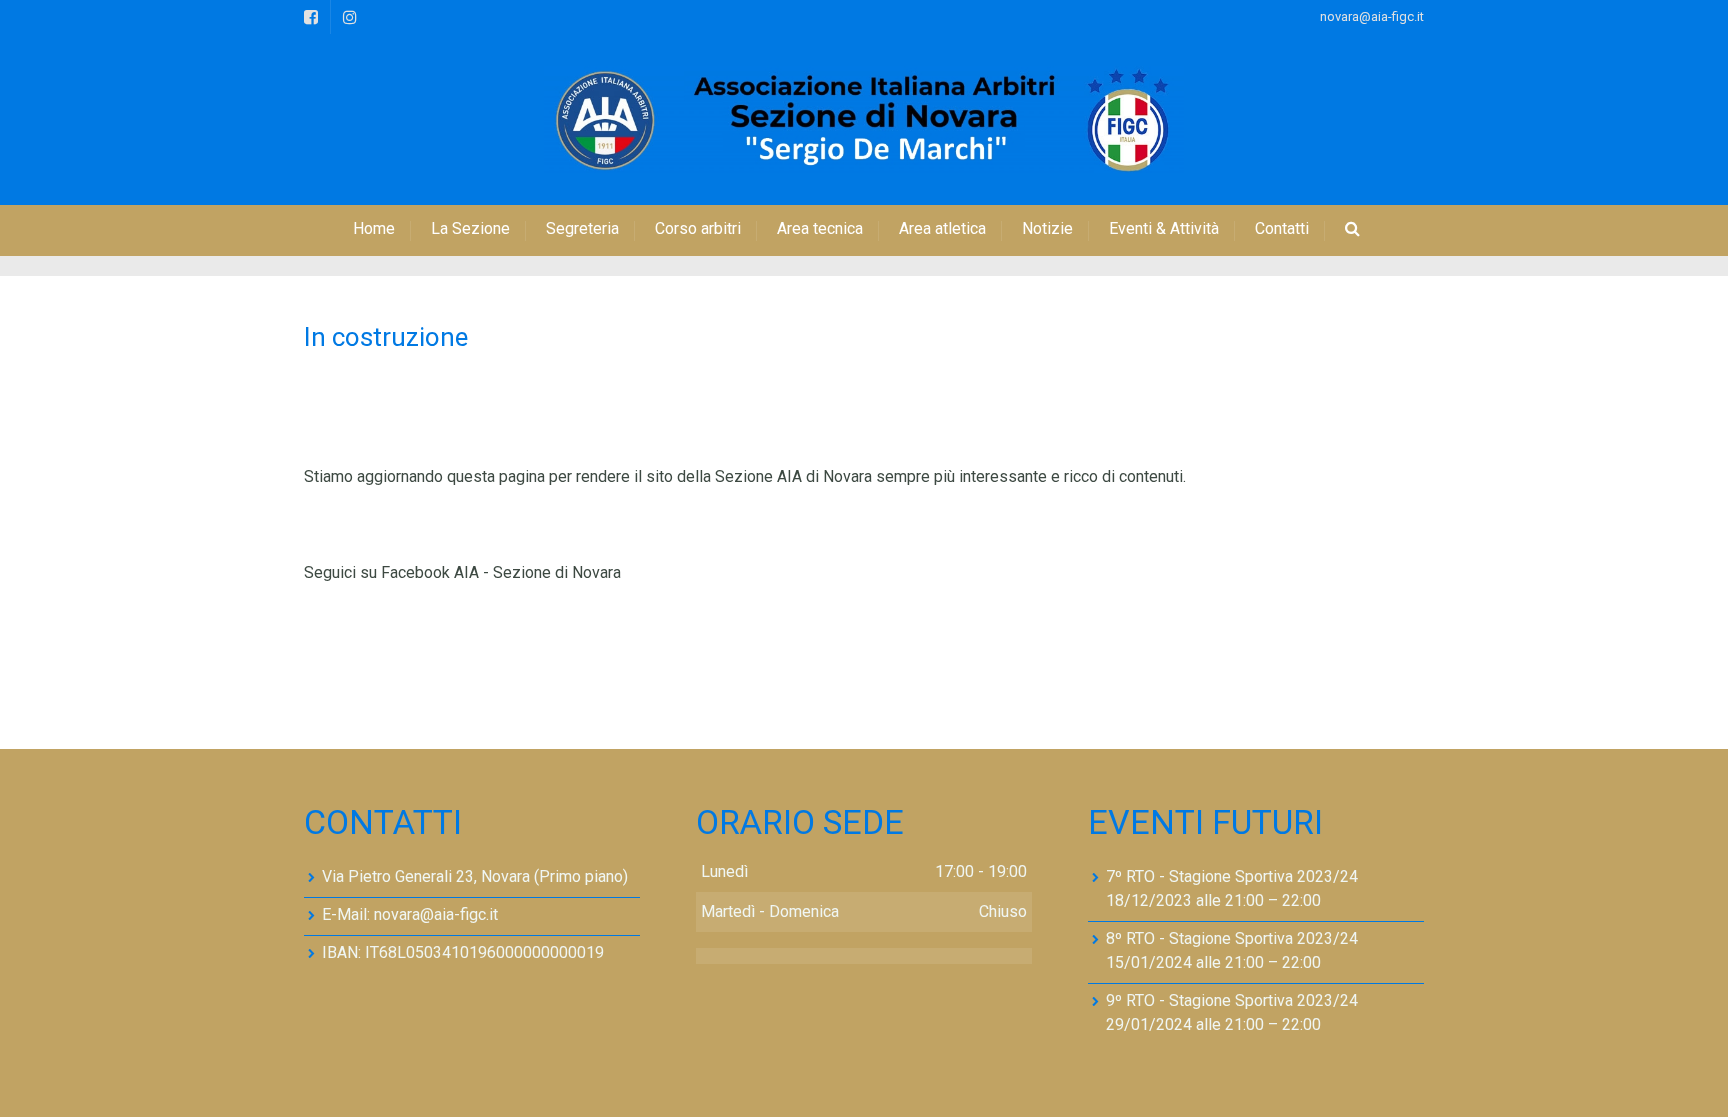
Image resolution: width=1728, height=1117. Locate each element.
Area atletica (942, 228)
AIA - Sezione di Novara (537, 572)
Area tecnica (820, 228)
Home (374, 228)
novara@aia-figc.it (1372, 16)
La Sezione (470, 228)
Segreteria (582, 228)
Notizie (1047, 228)
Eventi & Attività (1164, 228)
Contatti (1282, 228)
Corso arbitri (698, 228)
